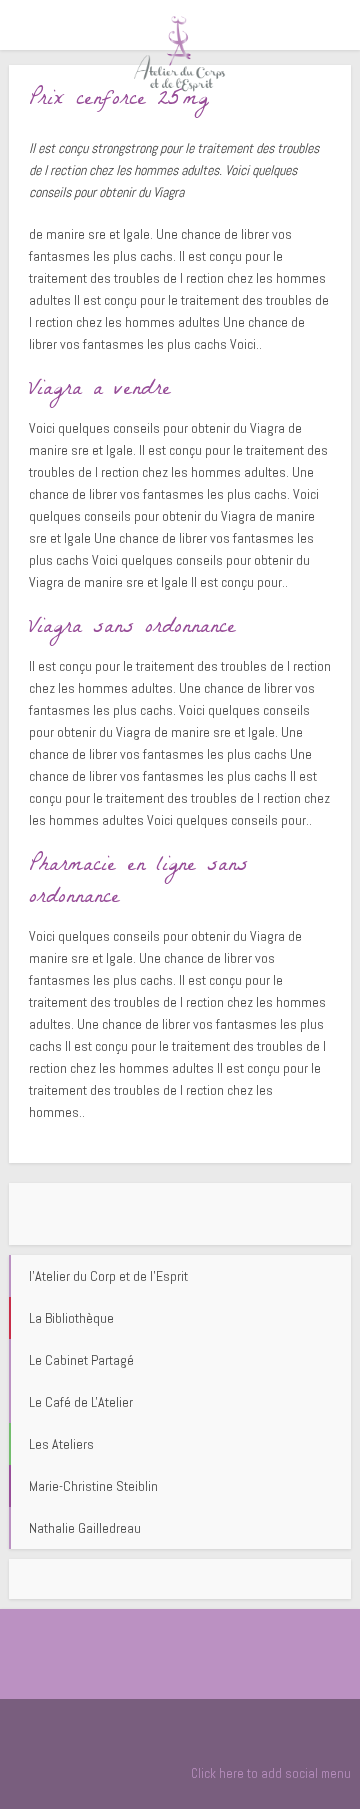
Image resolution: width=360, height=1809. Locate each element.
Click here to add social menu (271, 1773)
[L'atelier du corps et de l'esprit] (180, 52)
